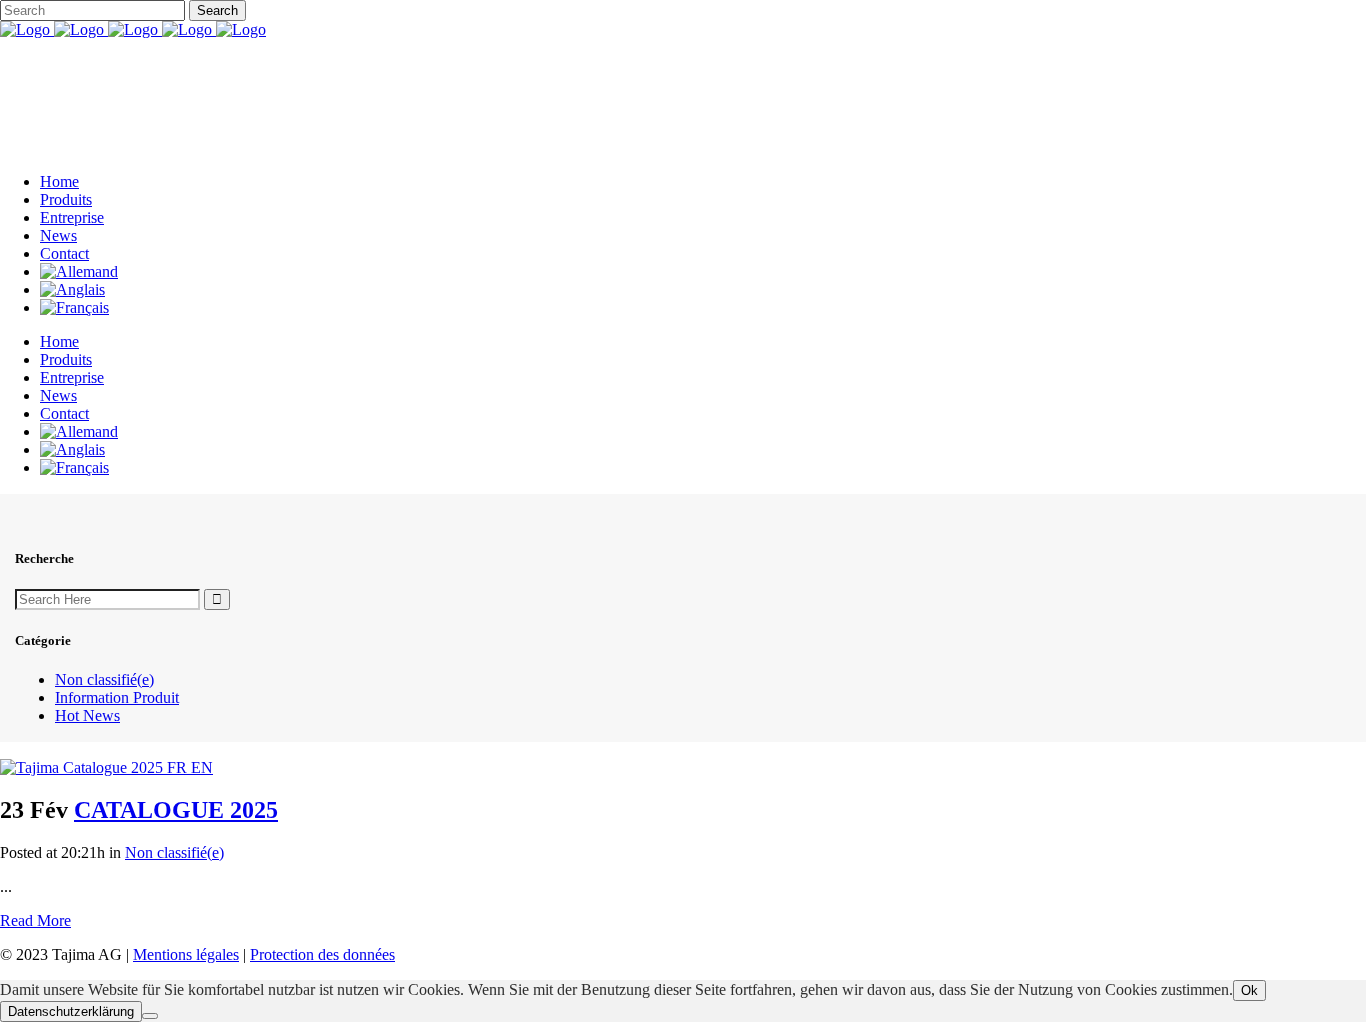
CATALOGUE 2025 (176, 810)
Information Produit (117, 697)
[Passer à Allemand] (79, 271)
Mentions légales (186, 954)
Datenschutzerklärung (71, 1011)
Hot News (87, 715)
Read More (35, 920)
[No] (150, 1016)
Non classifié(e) (104, 679)
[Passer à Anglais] (72, 289)
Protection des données (322, 954)
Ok (1249, 990)
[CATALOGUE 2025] (106, 767)
